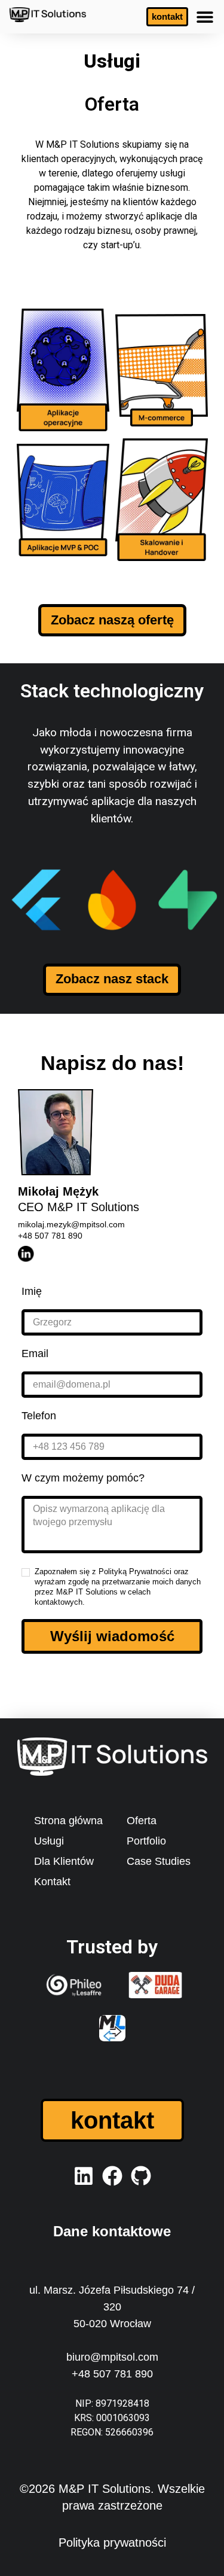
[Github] (141, 2176)
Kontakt (52, 1882)
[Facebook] (112, 2176)
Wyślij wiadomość (112, 1636)
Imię (32, 1291)
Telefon (39, 1416)
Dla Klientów (64, 1861)
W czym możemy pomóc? (83, 1478)
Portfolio (146, 1841)
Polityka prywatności (112, 2543)
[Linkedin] (84, 2176)
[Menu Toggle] (205, 17)
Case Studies (159, 1861)
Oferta (142, 1821)
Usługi (49, 1841)
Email (35, 1353)
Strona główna (68, 1821)
